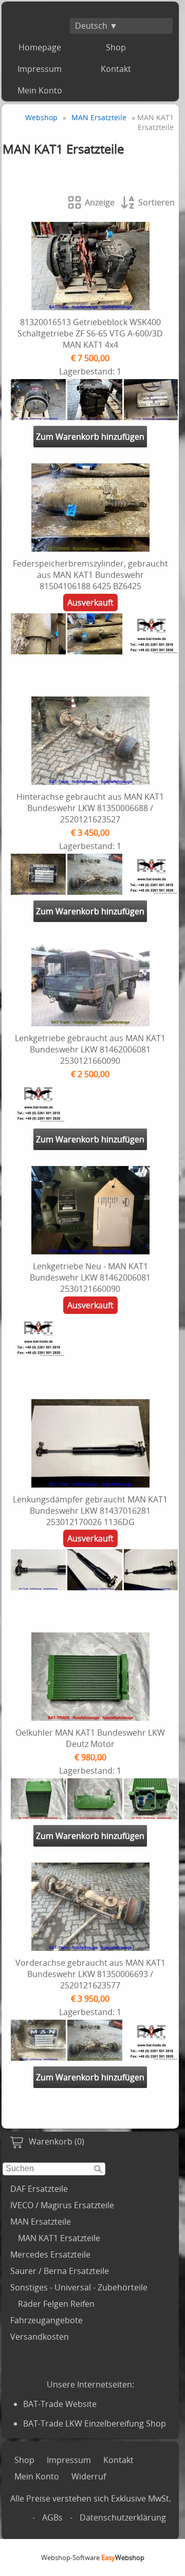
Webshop (41, 117)
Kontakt (116, 69)
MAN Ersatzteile (41, 2222)
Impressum (40, 69)
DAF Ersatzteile (39, 2189)
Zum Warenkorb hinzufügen (90, 437)
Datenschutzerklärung (123, 2517)
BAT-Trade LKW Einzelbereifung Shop (95, 2423)
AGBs (52, 2517)
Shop (116, 47)
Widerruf (89, 2476)
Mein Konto (40, 90)
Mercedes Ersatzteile (50, 2254)
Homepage (40, 47)
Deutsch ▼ (96, 26)
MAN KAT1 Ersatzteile (59, 2238)
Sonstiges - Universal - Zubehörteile (79, 2287)
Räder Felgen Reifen (56, 2304)
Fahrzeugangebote (47, 2320)
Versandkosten (40, 2337)
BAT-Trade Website (60, 2404)
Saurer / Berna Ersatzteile (60, 2271)
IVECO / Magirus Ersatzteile (62, 2205)
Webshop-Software (93, 2558)
